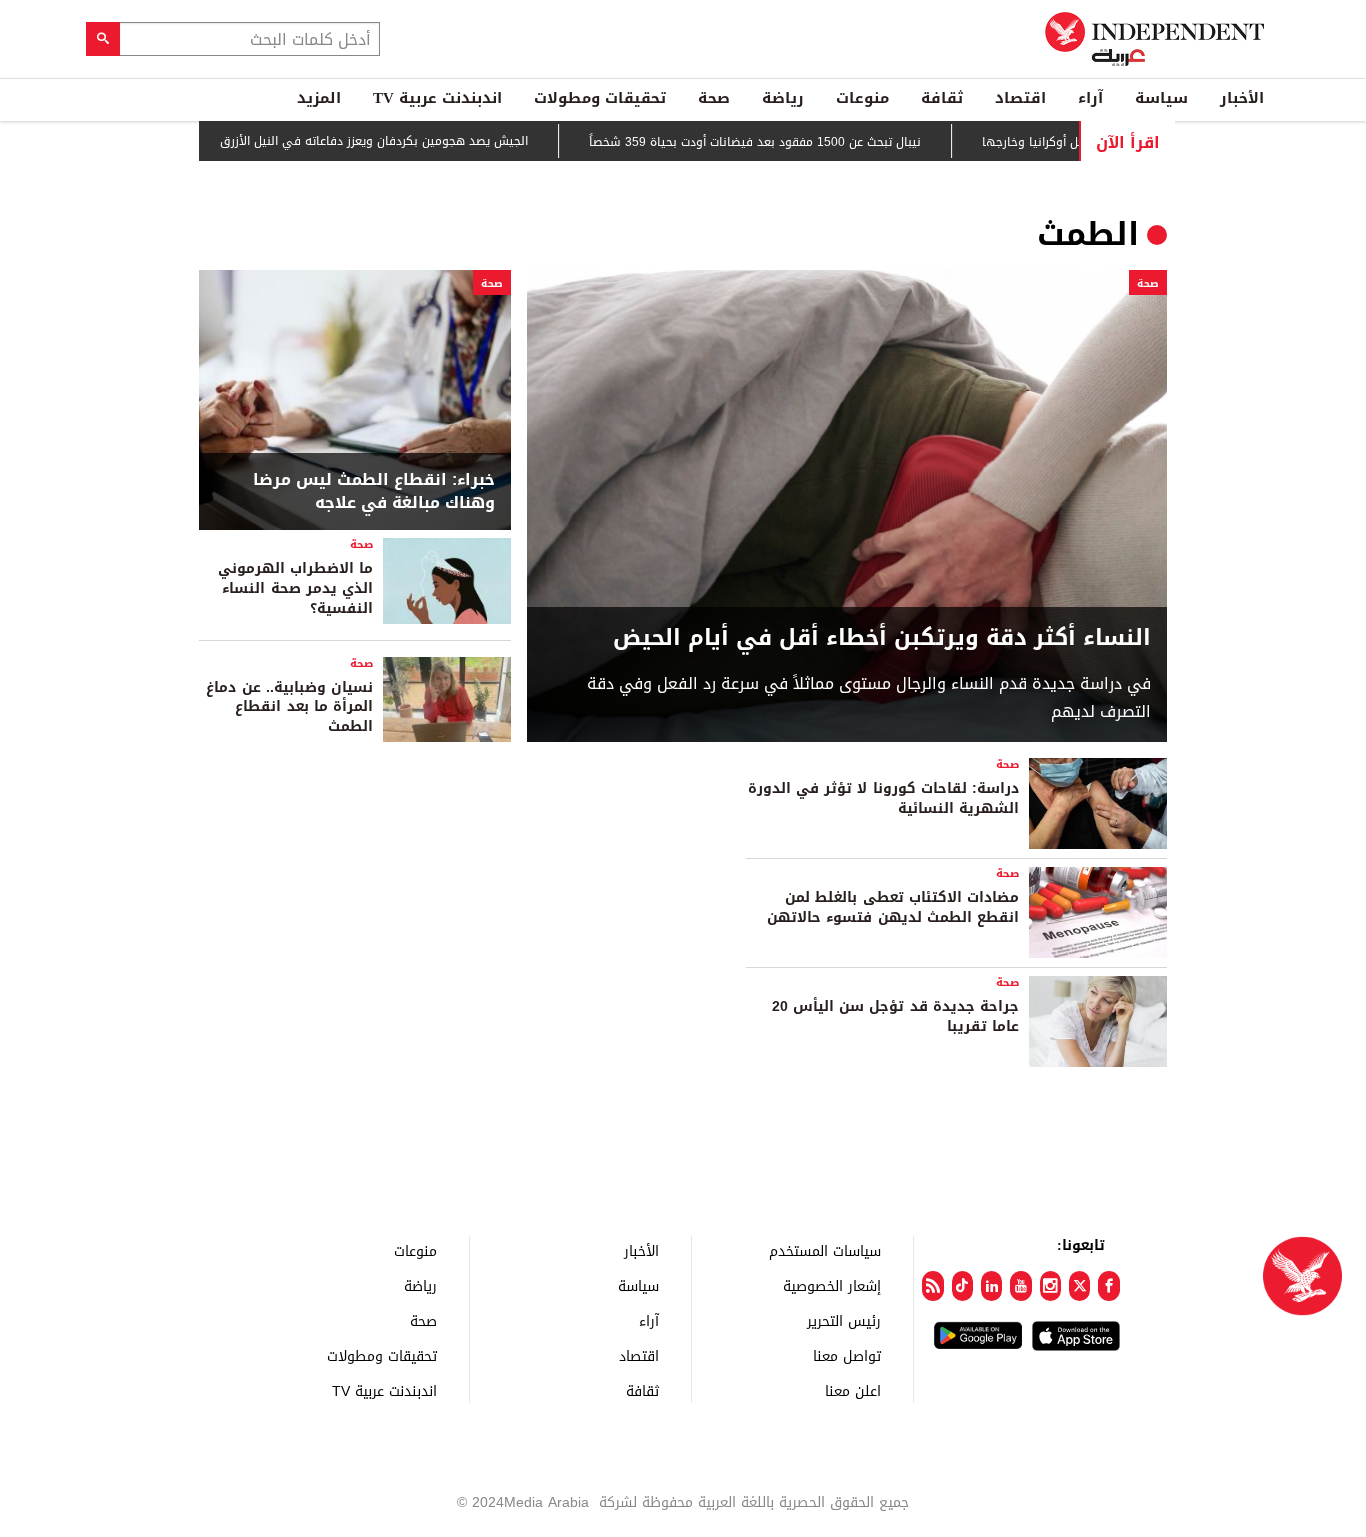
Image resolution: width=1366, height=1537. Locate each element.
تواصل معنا (847, 1355)
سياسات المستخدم (825, 1250)
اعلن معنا (853, 1390)
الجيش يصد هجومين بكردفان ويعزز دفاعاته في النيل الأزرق (410, 141)
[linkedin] (991, 1286)
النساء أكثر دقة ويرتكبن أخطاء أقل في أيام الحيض (882, 638)
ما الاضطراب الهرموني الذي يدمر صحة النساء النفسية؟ (295, 588)
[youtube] (1020, 1286)
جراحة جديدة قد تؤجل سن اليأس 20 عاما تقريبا (895, 1016)
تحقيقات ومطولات (600, 98)
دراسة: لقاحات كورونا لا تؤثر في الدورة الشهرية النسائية (883, 798)
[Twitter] (1079, 1286)
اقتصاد (1020, 98)
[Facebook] (1108, 1286)
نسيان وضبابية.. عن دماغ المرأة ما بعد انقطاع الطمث (289, 707)
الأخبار (1242, 98)
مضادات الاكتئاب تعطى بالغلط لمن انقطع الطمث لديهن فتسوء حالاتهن (893, 907)
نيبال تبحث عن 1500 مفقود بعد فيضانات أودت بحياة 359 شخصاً (791, 142)
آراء (1090, 98)
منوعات (862, 98)
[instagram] (1050, 1286)
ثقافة (942, 98)
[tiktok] (962, 1286)
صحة (714, 98)
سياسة (1161, 98)
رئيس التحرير (844, 1320)
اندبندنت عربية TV (437, 98)
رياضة (783, 98)
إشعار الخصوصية (832, 1285)
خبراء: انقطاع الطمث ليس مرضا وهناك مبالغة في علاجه (374, 491)
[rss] (932, 1286)
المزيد (319, 98)
